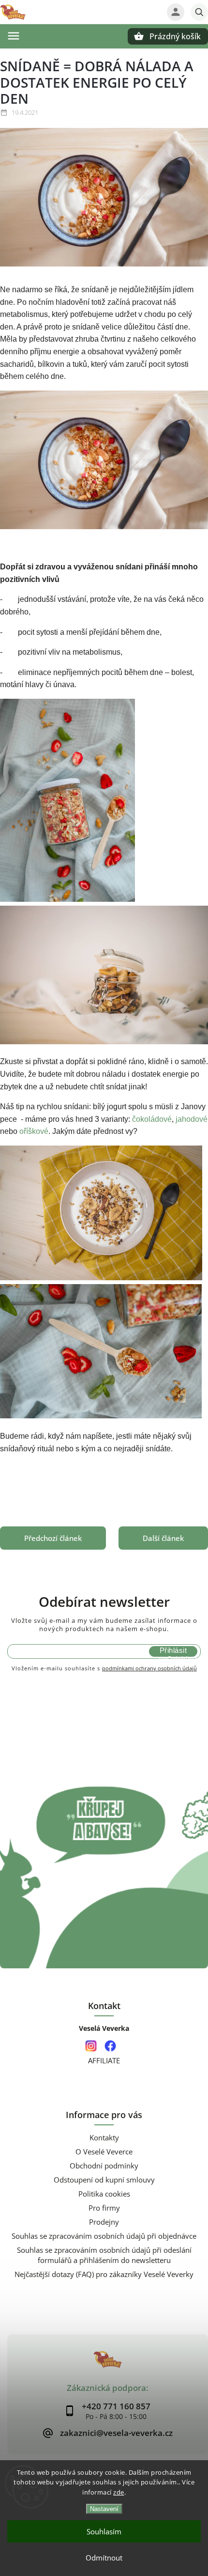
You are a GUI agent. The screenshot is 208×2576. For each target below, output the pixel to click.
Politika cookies (104, 2194)
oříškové (34, 1131)
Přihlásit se (173, 1651)
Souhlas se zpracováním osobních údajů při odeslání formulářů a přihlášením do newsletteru (104, 2255)
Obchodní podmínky (104, 2166)
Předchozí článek (53, 1538)
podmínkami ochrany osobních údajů (149, 1668)
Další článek (163, 1538)
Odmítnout (104, 2558)
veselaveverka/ (91, 2046)
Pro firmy (104, 2208)
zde (119, 2492)
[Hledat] (199, 12)
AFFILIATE (104, 2061)
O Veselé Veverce (104, 2152)
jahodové (191, 1119)
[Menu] (14, 36)
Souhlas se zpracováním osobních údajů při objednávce (104, 2236)
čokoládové (152, 1119)
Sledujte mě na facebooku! (110, 2046)
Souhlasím (104, 2531)
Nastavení (104, 2509)
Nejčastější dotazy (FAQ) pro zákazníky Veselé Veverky (104, 2274)
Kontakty (104, 2138)
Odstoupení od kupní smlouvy (104, 2180)
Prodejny (104, 2222)
